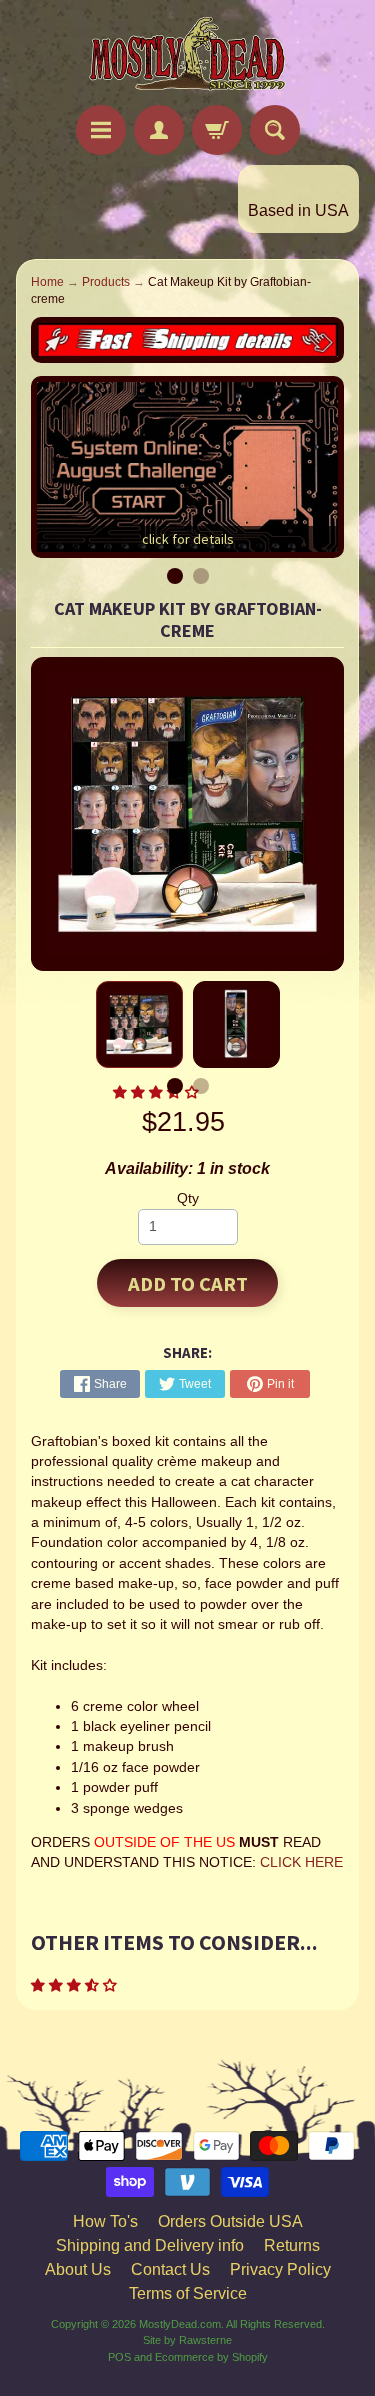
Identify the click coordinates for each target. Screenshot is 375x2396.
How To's (105, 2221)
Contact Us (170, 2269)
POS (119, 2357)
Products (106, 282)
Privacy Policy (280, 2269)
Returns (292, 2245)
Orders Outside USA (230, 2221)
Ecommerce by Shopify (211, 2357)
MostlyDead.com (180, 2324)
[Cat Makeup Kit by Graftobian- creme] (139, 1024)
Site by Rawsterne (187, 2340)
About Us (78, 2269)
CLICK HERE (301, 1862)
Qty (188, 1198)
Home (47, 282)
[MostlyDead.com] (188, 55)
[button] (76, 1985)
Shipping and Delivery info (150, 2245)
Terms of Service (188, 2293)
